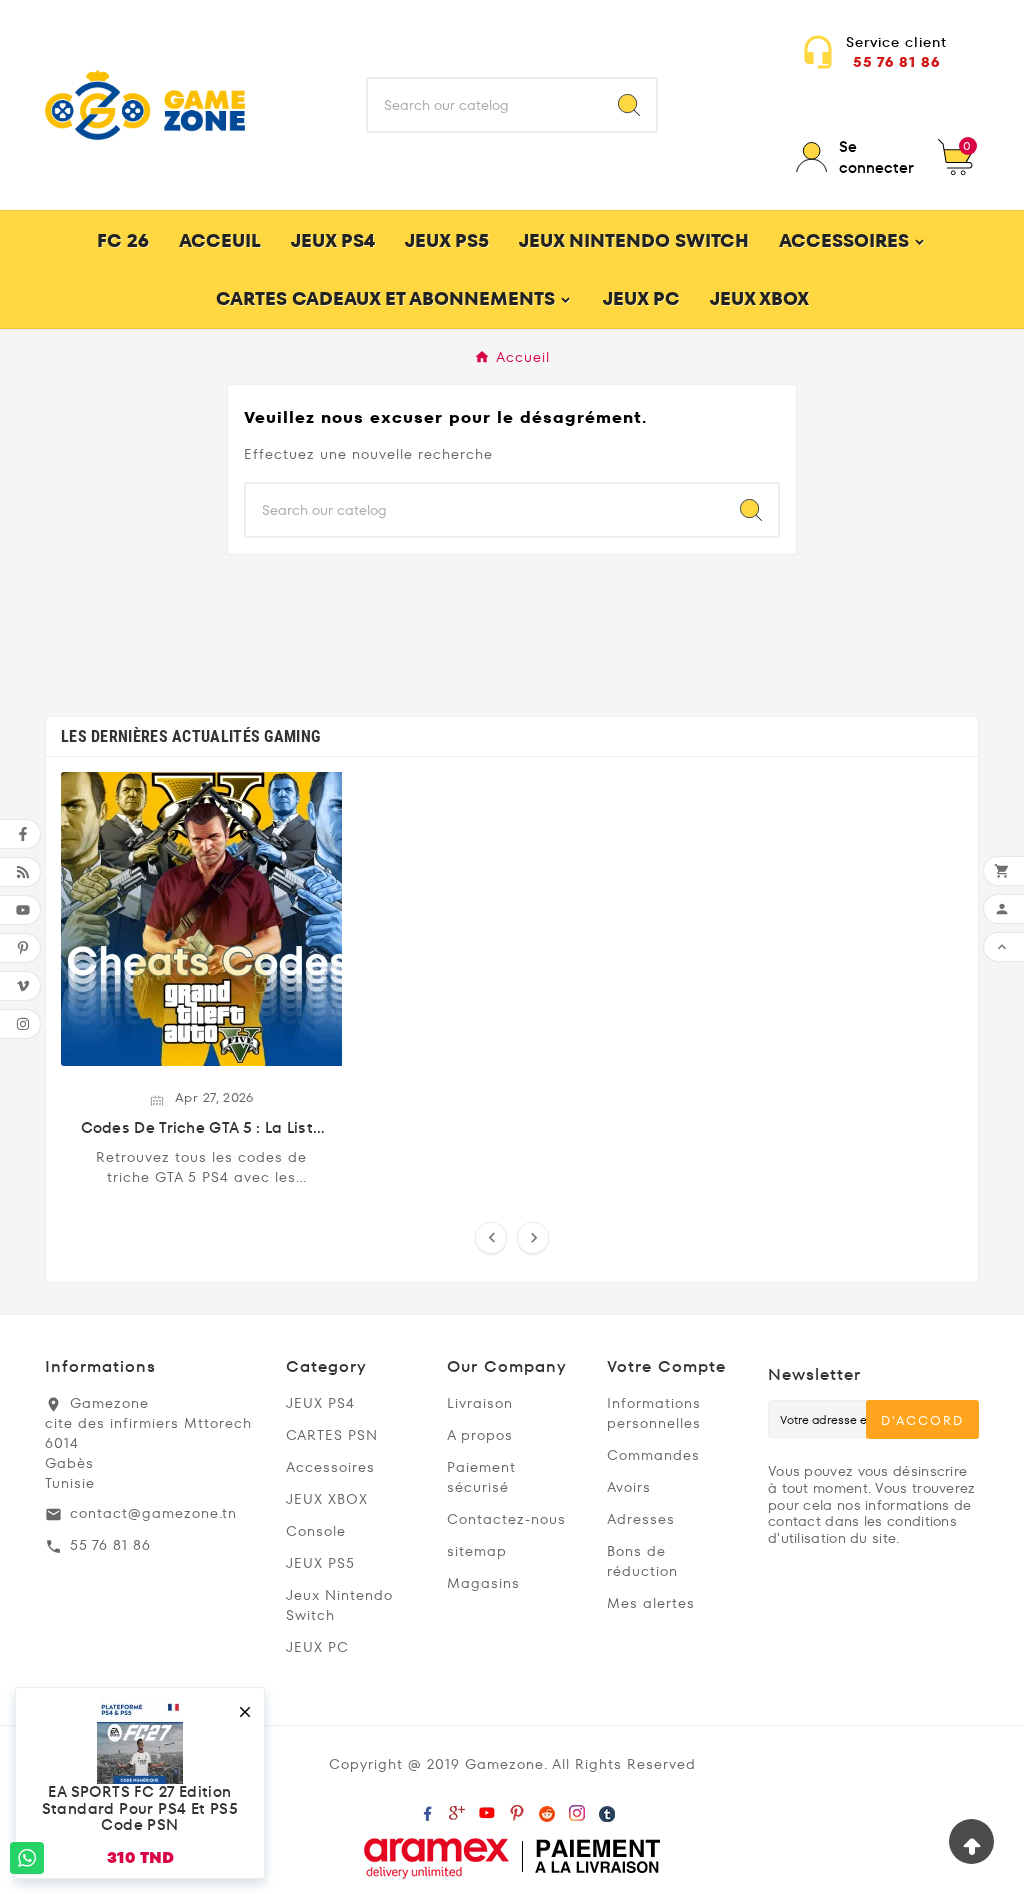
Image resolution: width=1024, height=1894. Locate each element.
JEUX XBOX (327, 1499)
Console (316, 1531)
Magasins (483, 1583)
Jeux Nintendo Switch (339, 1605)
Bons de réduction (642, 1561)
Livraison (480, 1403)
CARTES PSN (332, 1435)
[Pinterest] (517, 1808)
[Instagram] (577, 1808)
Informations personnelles (654, 1413)
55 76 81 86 (896, 62)
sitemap (477, 1551)
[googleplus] (457, 1808)
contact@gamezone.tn (153, 1513)
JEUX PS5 (320, 1563)
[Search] (629, 105)
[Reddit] (547, 1808)
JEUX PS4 (320, 1403)
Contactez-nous (506, 1519)
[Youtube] (487, 1808)
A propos (480, 1435)
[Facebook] (427, 1808)
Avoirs (629, 1487)
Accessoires (330, 1467)
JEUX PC (317, 1647)
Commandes (653, 1455)
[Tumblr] (607, 1808)
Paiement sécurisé (481, 1477)
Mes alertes (651, 1603)
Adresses (641, 1519)
